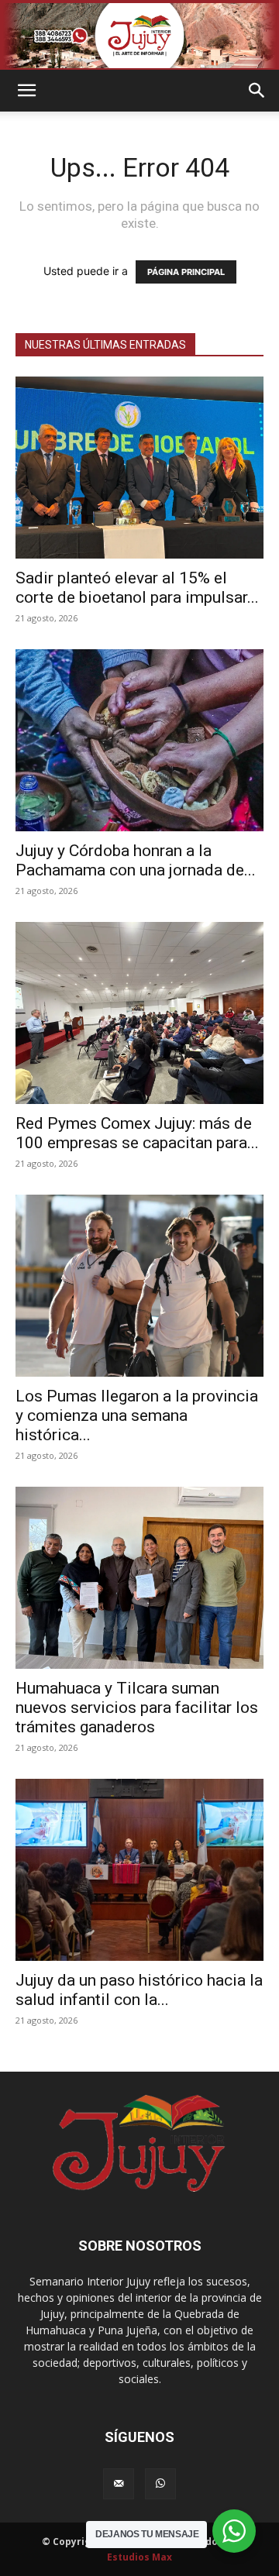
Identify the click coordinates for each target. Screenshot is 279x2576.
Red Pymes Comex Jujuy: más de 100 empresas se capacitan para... (137, 1133)
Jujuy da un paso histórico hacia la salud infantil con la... (139, 1990)
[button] (26, 91)
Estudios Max (139, 2557)
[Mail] (119, 2484)
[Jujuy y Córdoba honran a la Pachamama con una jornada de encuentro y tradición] (139, 740)
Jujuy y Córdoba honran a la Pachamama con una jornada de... (136, 860)
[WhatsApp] (160, 2484)
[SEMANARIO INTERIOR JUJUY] (139, 36)
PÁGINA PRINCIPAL (186, 272)
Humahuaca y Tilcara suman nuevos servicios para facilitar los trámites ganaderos (137, 1708)
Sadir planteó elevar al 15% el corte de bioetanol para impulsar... (137, 588)
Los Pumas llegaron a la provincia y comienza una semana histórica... (137, 1415)
